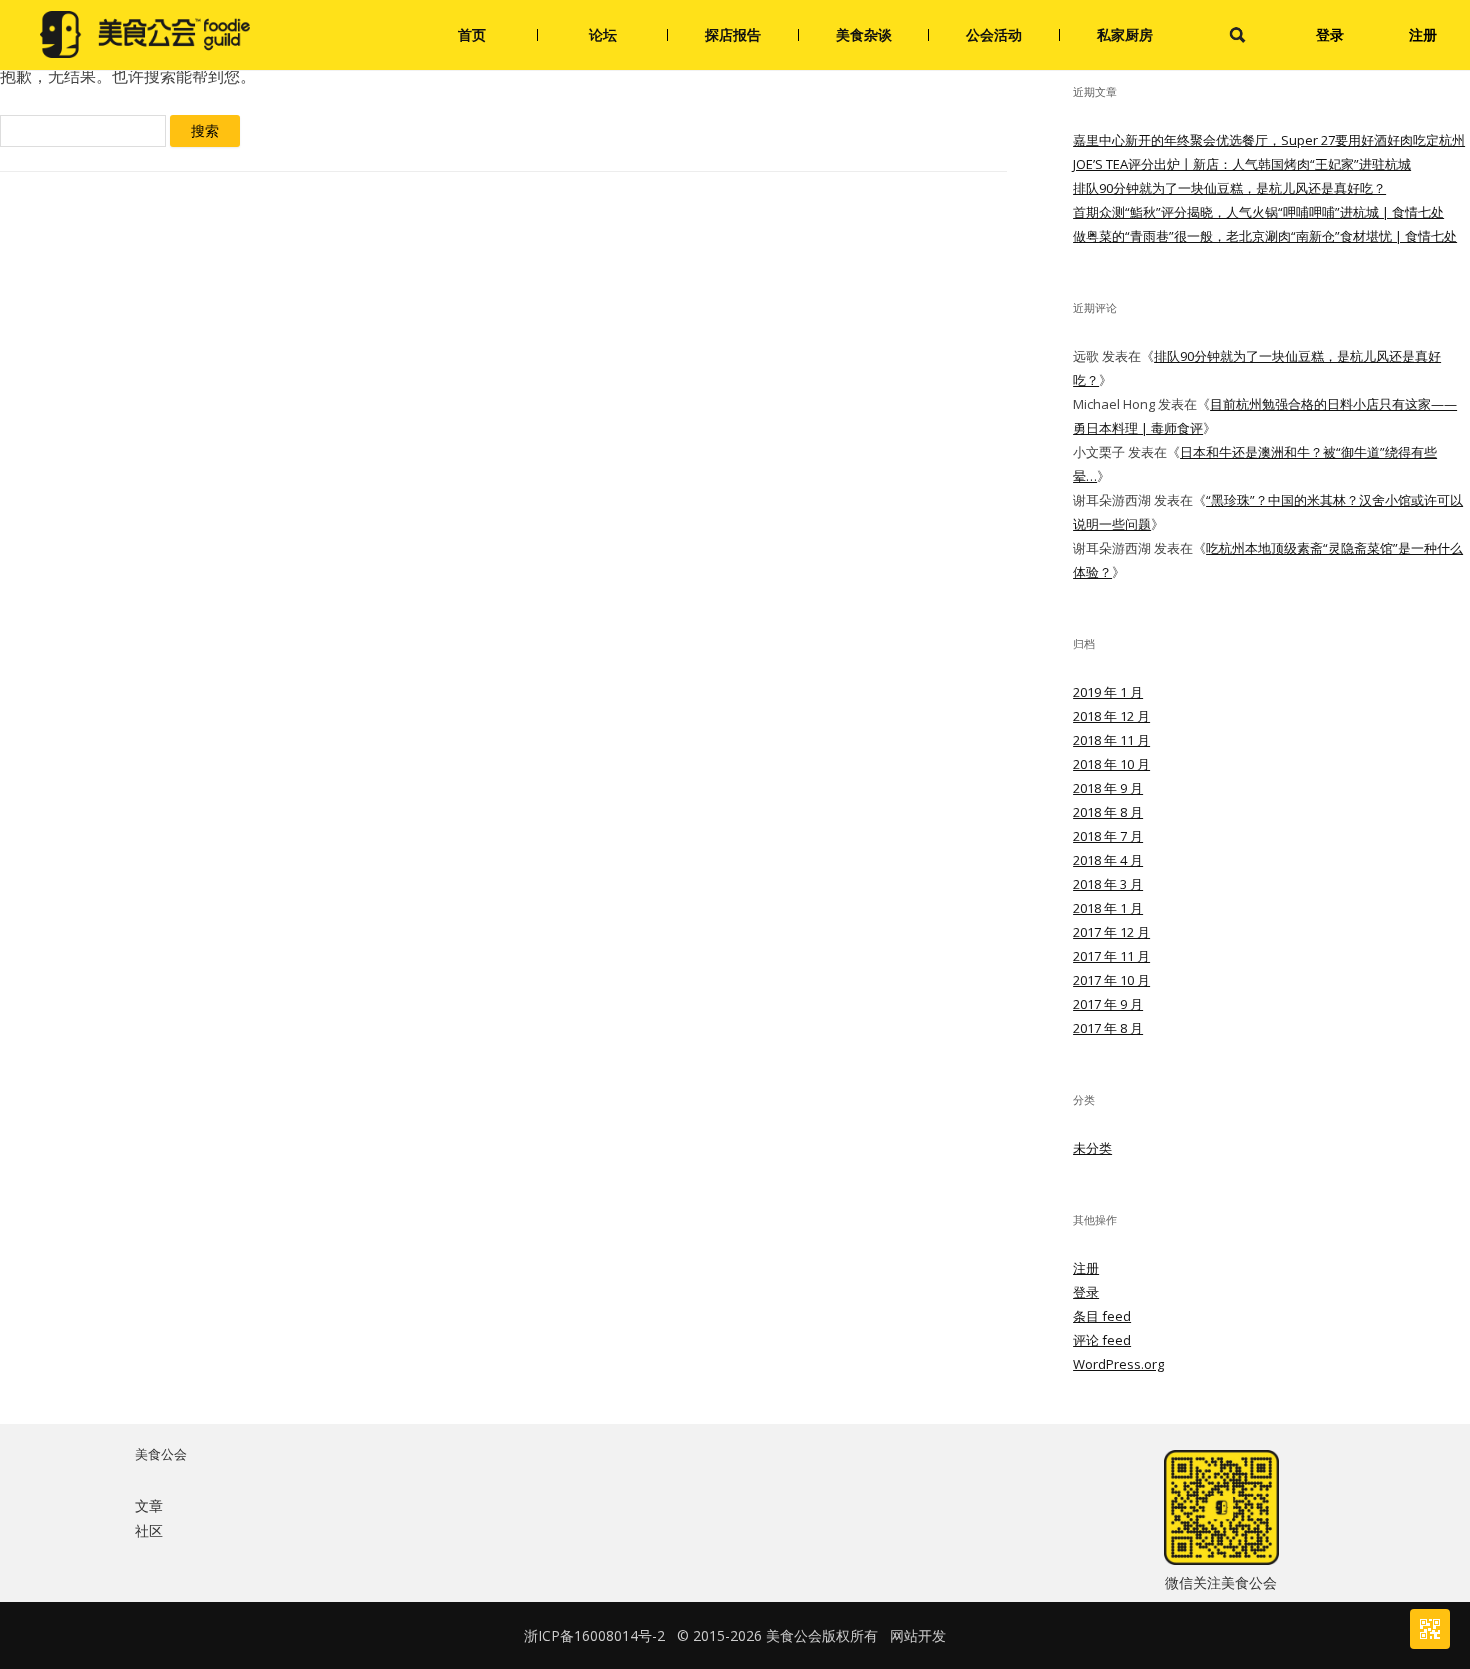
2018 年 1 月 (1108, 908)
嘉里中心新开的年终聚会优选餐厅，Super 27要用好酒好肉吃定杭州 (1269, 140)
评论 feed (1102, 1340)
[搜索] (1237, 35)
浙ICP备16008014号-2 (594, 1635)
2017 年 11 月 (1111, 956)
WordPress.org (1118, 1364)
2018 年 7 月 (1108, 836)
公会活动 (994, 34)
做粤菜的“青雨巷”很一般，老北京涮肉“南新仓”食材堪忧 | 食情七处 (1265, 236)
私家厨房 (1125, 34)
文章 (149, 1505)
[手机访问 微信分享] (1430, 1629)
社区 (149, 1530)
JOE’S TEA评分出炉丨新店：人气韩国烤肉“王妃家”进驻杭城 (1242, 164)
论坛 (603, 34)
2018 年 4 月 (1108, 860)
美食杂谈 (864, 34)
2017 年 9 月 (1108, 1004)
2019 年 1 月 (1108, 692)
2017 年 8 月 (1108, 1028)
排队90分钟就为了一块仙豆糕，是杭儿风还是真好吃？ (1229, 188)
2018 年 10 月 (1111, 764)
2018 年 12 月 (1111, 716)
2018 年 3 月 (1108, 884)
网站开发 (918, 1635)
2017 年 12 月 (1111, 932)
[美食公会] (145, 35)
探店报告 (733, 34)
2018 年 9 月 (1108, 788)
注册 (1423, 34)
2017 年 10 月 (1111, 980)
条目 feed (1102, 1316)
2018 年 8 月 (1108, 812)
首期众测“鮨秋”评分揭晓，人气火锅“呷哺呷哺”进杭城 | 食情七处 (1258, 212)
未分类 (1092, 1148)
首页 (472, 34)
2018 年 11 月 (1111, 740)
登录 (1330, 34)
